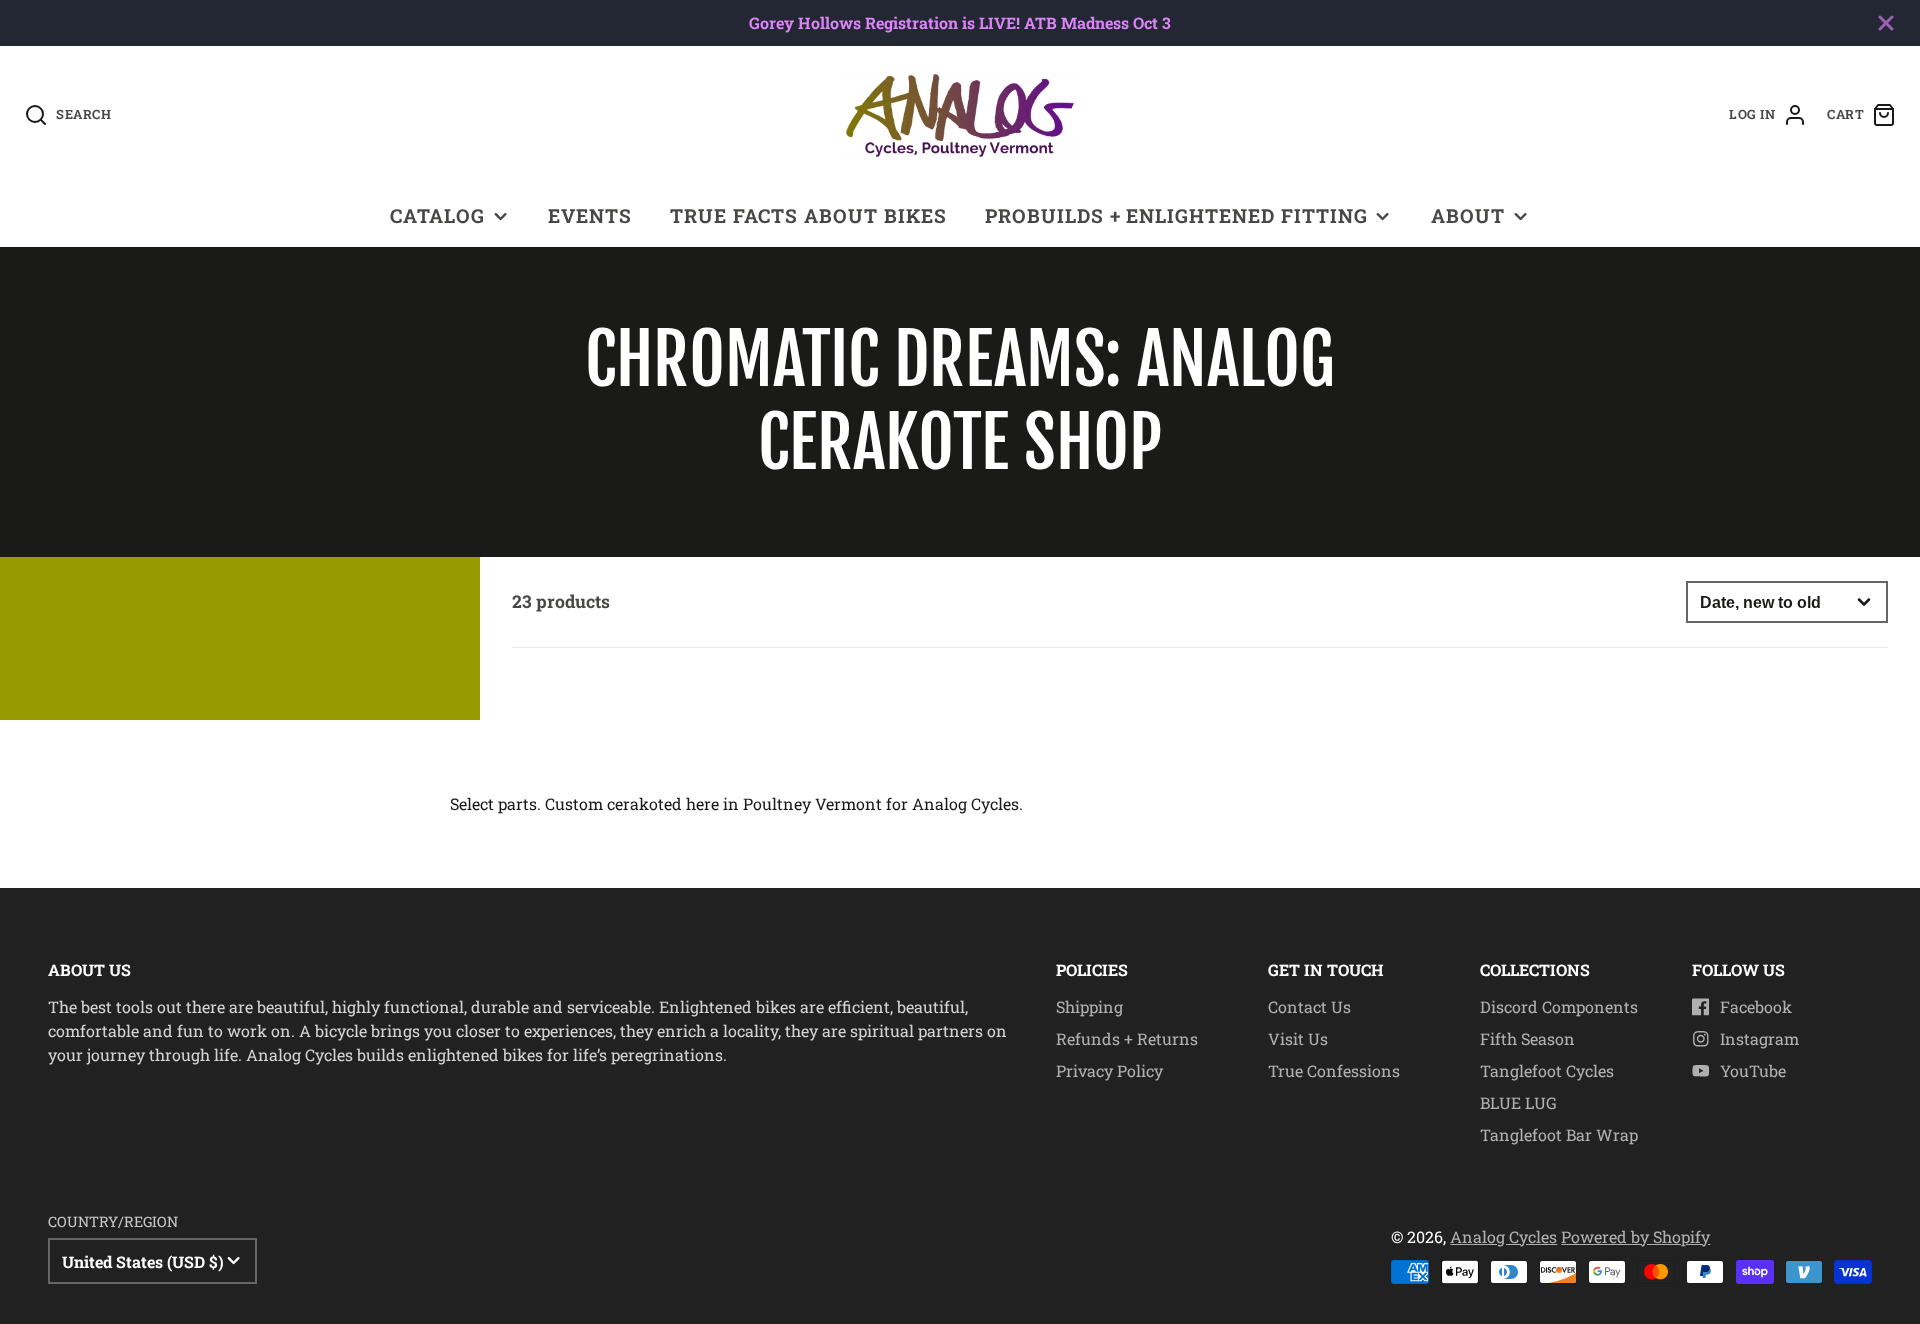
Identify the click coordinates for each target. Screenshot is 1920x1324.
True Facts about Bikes (808, 215)
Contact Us (1309, 1006)
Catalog (437, 215)
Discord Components (1559, 1006)
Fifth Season (1527, 1038)
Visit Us (1298, 1038)
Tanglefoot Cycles (1547, 1070)
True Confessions (1334, 1070)
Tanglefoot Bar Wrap (1559, 1134)
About (1468, 215)
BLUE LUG (1518, 1102)
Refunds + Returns (1127, 1038)
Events (590, 215)
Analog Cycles (1503, 1236)
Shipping (1089, 1006)
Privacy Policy (1109, 1070)
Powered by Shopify (1635, 1236)
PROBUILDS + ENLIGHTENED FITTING (1176, 215)
